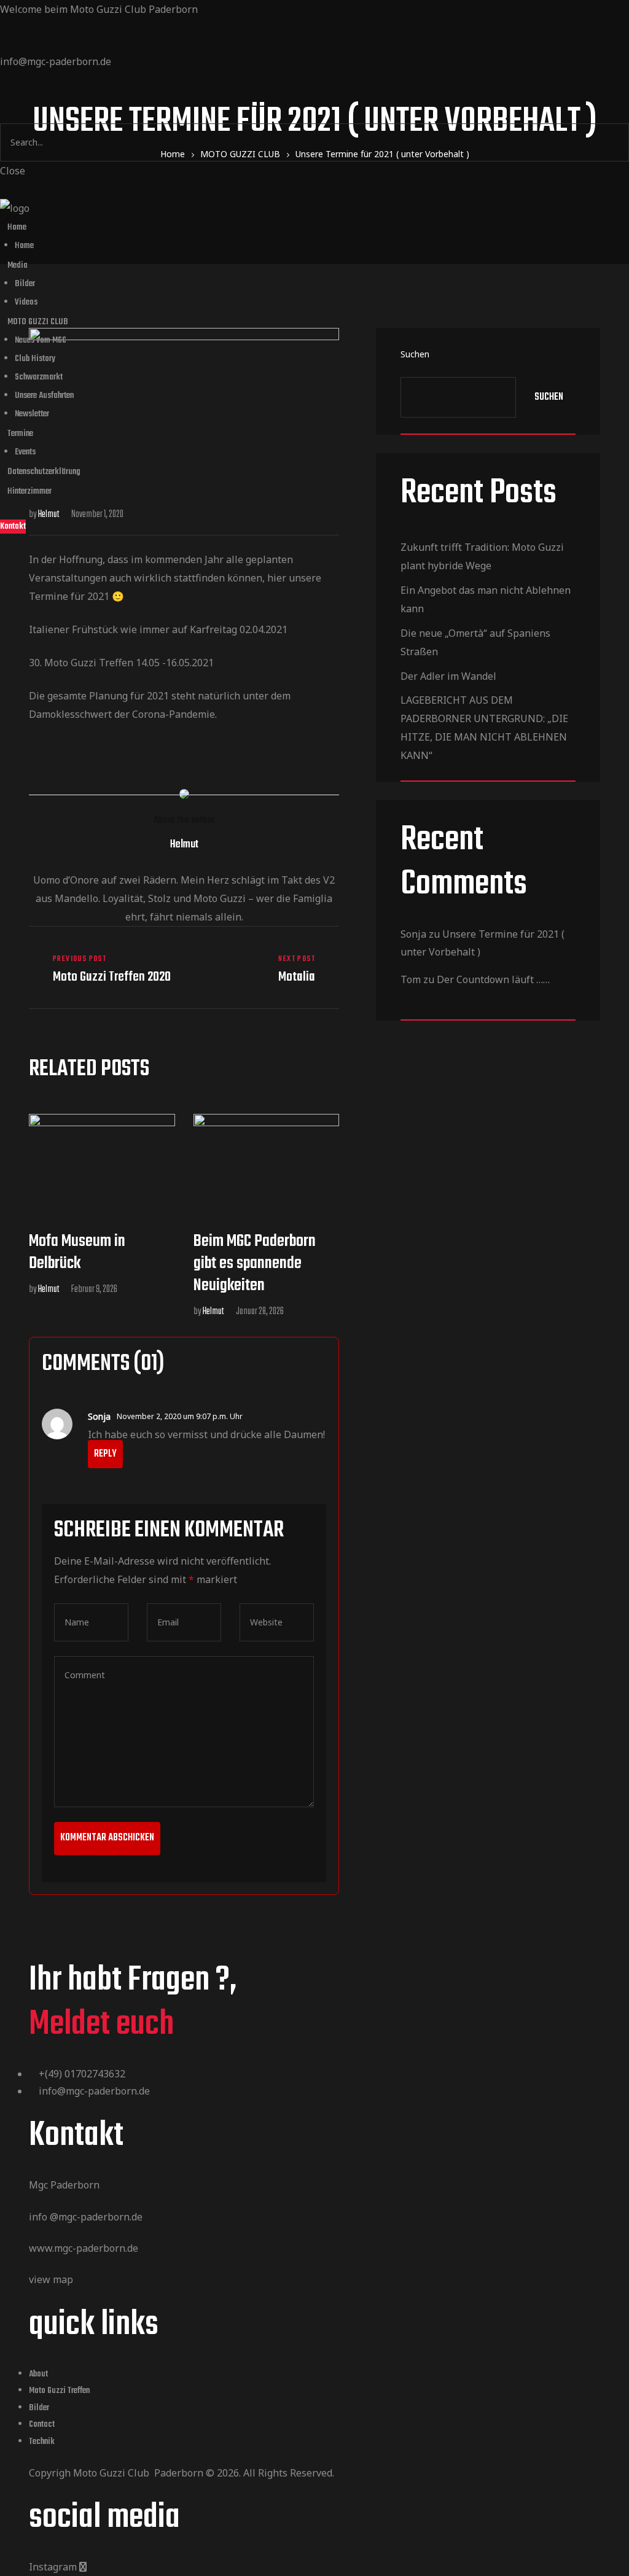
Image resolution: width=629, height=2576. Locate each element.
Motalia (265, 969)
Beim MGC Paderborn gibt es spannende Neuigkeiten (255, 1263)
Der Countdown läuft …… (493, 979)
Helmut (213, 1312)
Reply (105, 1454)
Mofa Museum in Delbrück (77, 1252)
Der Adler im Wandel (448, 676)
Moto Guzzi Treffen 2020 (104, 969)
